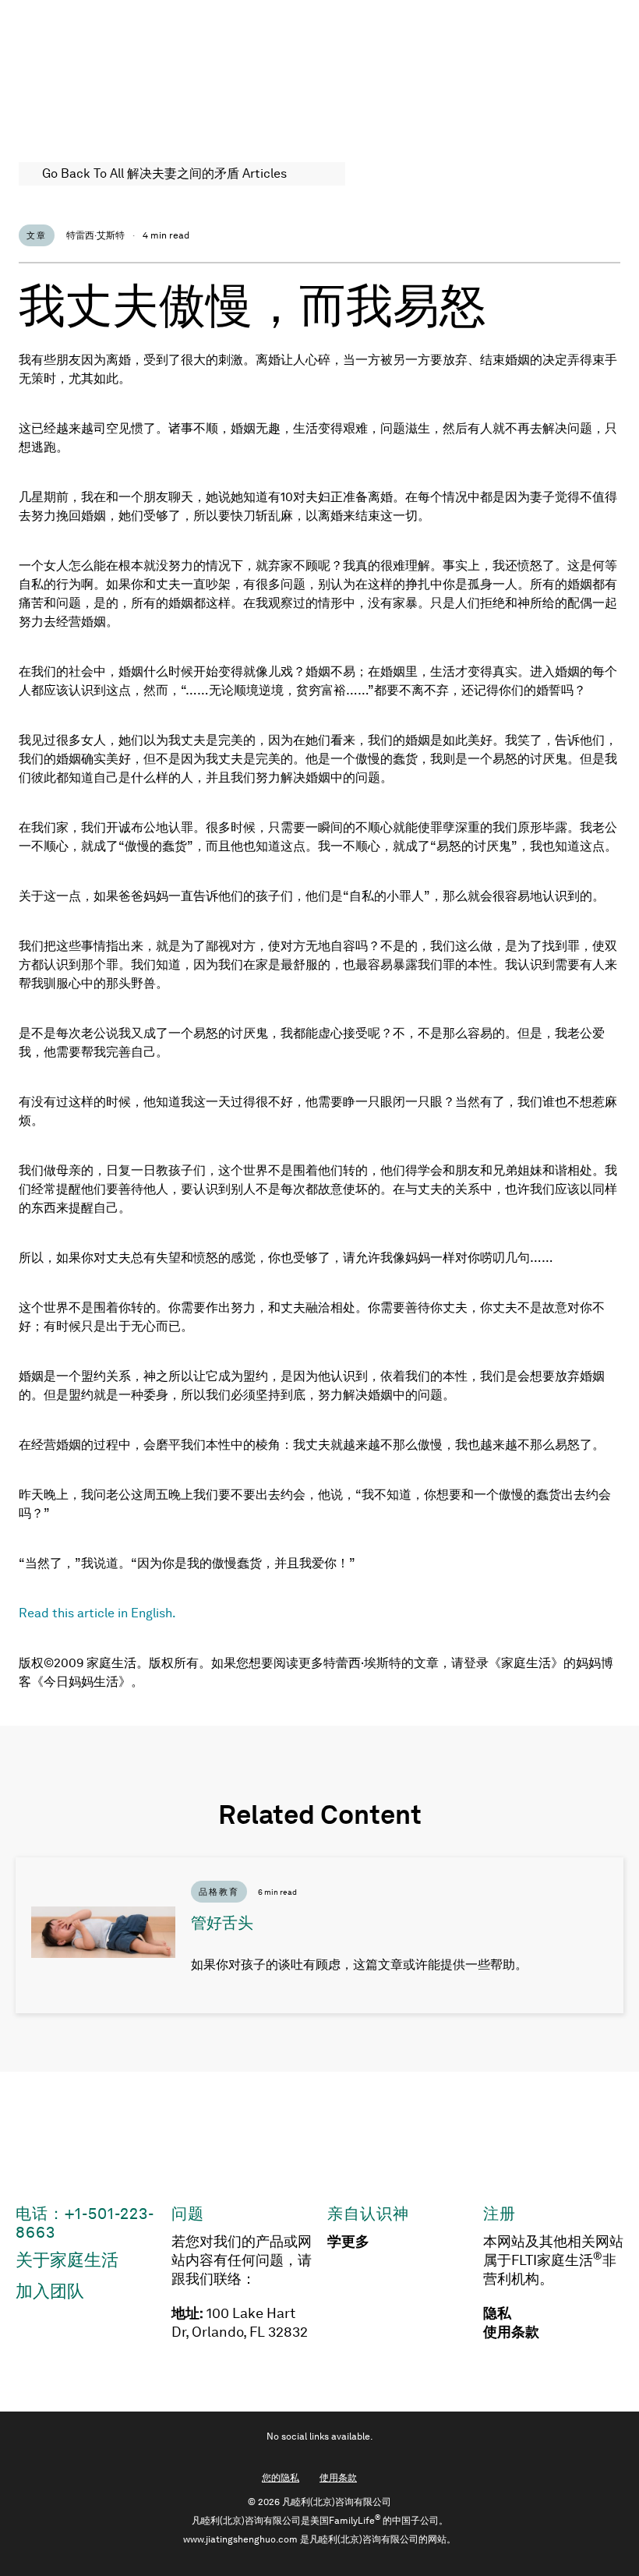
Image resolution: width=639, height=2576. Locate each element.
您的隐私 (281, 2478)
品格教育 (219, 1892)
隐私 (497, 2313)
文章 (37, 235)
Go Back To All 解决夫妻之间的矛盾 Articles (164, 173)
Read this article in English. (97, 1613)
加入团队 (50, 2291)
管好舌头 (222, 1923)
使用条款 (511, 2332)
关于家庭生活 (67, 2260)
